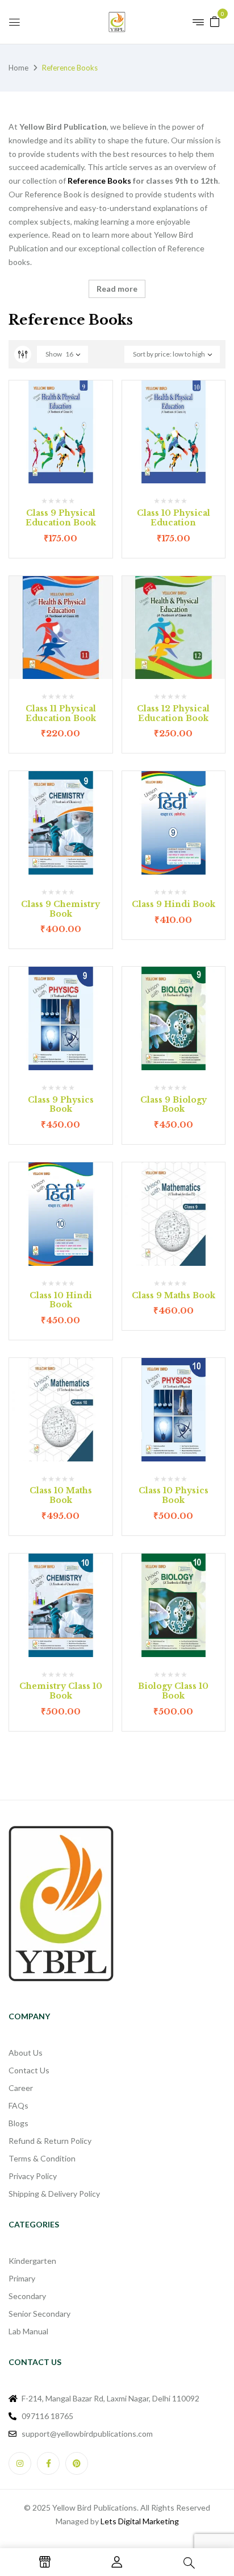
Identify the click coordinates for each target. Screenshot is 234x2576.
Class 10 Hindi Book (61, 1300)
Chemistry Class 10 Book (61, 1691)
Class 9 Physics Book (61, 1105)
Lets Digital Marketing (140, 2521)
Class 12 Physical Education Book (173, 713)
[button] (215, 21)
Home (18, 68)
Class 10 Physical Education (174, 518)
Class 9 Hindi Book (174, 904)
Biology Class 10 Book (173, 1691)
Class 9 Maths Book (174, 1295)
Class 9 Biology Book (174, 1105)
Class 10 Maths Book (61, 1495)
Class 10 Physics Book (174, 1495)
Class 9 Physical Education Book (61, 518)
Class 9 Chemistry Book (60, 909)
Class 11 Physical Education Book (61, 713)
